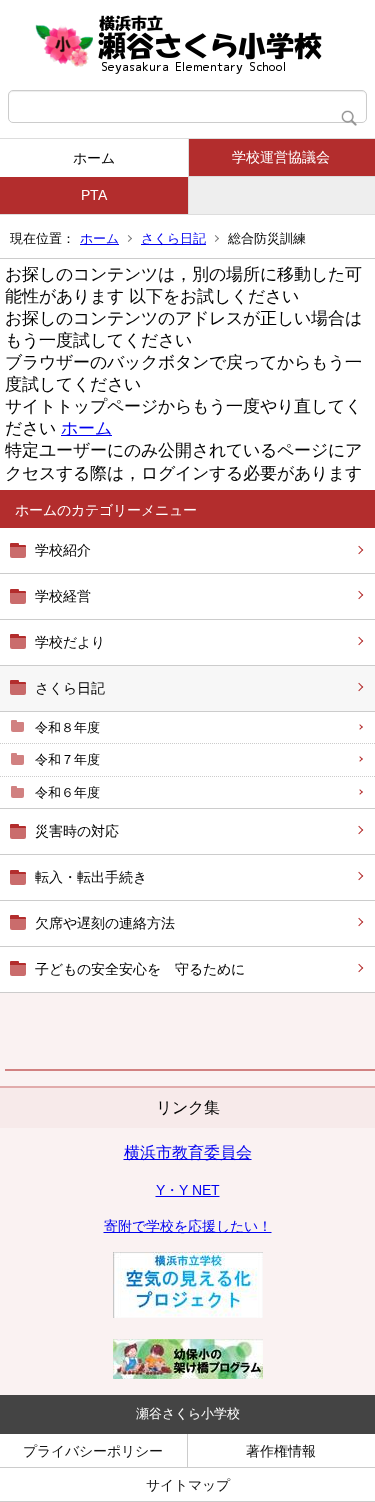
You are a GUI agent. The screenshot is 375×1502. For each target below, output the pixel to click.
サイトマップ (188, 1485)
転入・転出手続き (91, 877)
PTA (94, 195)
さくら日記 (173, 238)
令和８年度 (67, 727)
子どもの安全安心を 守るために (140, 969)
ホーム (94, 158)
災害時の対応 (77, 831)
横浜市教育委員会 (188, 1152)
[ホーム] (187, 45)
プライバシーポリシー (93, 1451)
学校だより (70, 642)
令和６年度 (67, 792)
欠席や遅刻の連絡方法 (105, 923)
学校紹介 (63, 550)
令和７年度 (67, 759)
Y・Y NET (188, 1190)
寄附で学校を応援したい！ (188, 1226)
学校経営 (63, 596)
